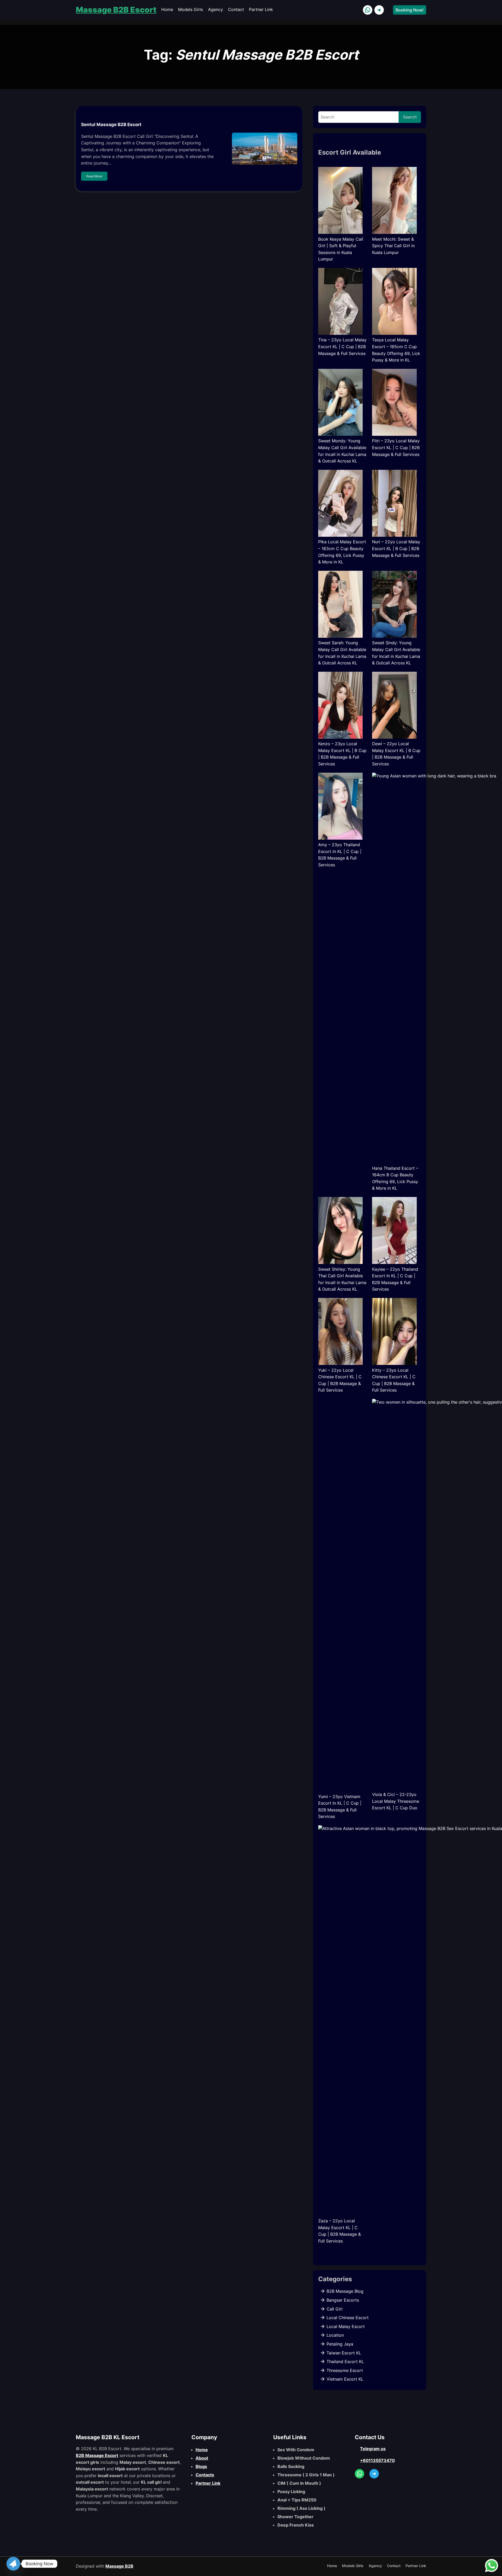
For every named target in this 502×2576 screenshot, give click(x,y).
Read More (94, 176)
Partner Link (208, 2483)
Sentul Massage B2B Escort (111, 125)
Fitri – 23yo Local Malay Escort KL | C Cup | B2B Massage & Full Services (396, 447)
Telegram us (373, 2449)
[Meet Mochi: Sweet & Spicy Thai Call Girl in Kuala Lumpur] (394, 201)
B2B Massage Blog (345, 2291)
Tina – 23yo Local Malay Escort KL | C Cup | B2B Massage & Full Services (342, 346)
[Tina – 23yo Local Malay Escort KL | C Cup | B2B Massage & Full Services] (341, 302)
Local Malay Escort (346, 2326)
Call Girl (335, 2309)
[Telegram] (13, 2564)
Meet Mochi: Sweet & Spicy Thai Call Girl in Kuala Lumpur (393, 246)
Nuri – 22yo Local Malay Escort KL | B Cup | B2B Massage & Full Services (396, 548)
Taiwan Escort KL (344, 2353)
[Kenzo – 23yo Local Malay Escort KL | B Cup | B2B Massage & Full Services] (341, 706)
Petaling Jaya (340, 2344)
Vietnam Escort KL (345, 2379)
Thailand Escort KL (345, 2362)
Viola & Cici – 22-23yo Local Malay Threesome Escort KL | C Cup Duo (396, 1801)
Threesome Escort (345, 2370)
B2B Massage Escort (97, 2455)
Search (410, 117)
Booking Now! (410, 10)
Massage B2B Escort (116, 10)
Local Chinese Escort (348, 2318)
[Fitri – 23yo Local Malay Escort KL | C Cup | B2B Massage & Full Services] (394, 403)
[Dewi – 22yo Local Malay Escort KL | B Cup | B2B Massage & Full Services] (394, 706)
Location (335, 2335)
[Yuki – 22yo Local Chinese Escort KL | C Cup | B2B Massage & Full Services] (341, 1332)
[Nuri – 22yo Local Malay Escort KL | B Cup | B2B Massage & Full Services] (394, 504)
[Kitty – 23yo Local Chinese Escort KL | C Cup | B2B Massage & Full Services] (394, 1332)
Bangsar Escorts (343, 2300)
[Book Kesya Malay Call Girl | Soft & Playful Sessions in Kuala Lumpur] (341, 201)
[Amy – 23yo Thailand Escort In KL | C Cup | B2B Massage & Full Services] (341, 807)
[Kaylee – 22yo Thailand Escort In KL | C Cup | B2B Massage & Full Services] (394, 1231)
